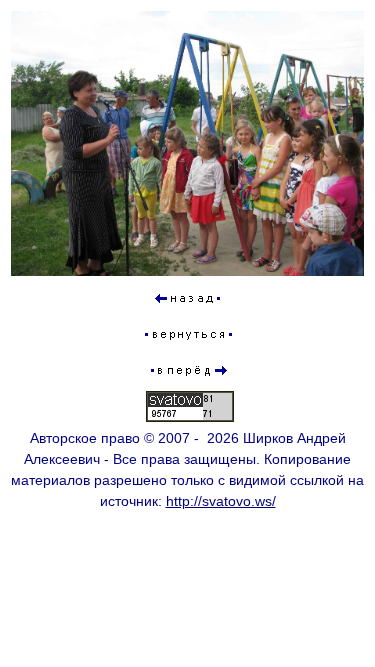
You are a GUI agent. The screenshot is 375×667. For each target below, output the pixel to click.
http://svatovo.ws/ (221, 501)
